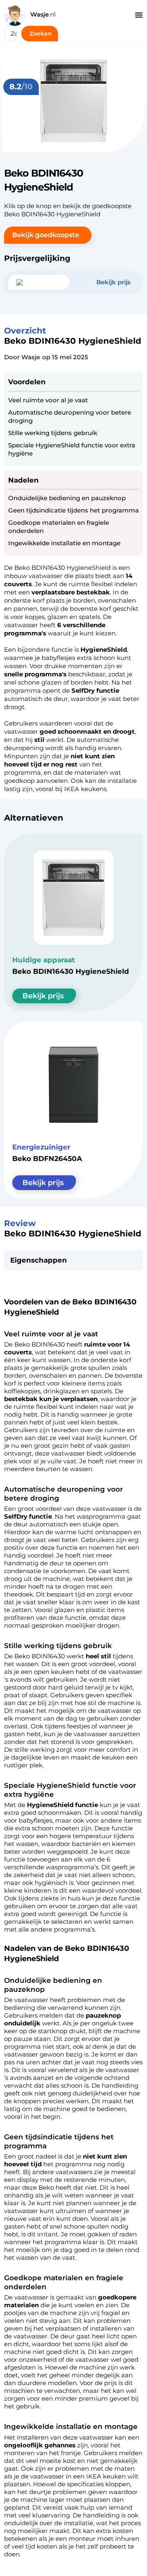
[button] (48, 235)
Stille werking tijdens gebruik (53, 433)
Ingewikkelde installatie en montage (64, 543)
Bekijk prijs (43, 996)
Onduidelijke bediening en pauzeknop (67, 498)
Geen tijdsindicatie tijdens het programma (73, 510)
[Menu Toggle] (139, 15)
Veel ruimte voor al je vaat (48, 400)
